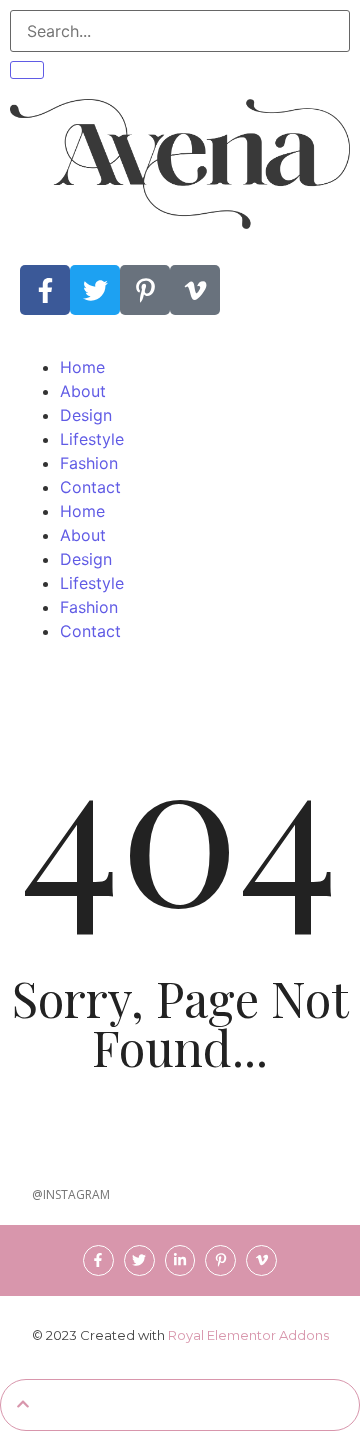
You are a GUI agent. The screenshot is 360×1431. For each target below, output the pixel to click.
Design (86, 415)
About (83, 391)
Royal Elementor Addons (248, 1335)
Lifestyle (92, 439)
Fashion (89, 463)
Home (82, 367)
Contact (90, 487)
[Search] (27, 70)
